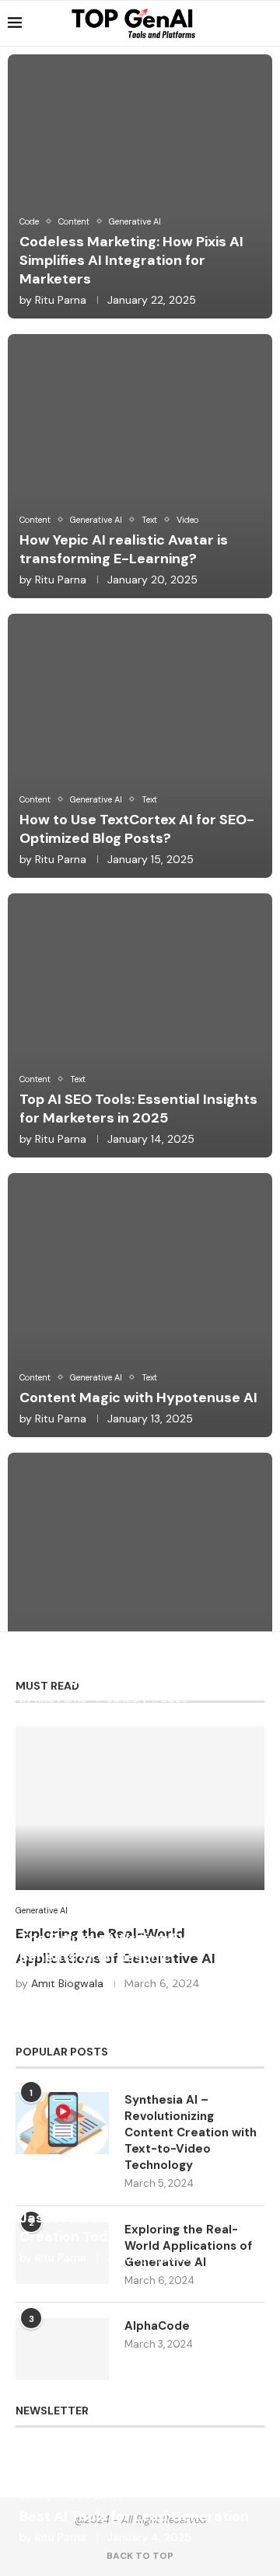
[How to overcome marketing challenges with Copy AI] (140, 1585)
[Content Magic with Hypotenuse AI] (140, 1305)
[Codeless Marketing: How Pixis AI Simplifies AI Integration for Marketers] (140, 186)
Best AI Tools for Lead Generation (134, 2516)
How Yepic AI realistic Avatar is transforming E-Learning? (124, 549)
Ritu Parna (61, 300)
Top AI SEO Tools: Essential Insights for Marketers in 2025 (138, 1109)
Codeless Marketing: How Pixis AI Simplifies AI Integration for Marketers (131, 260)
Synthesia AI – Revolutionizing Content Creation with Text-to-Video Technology (191, 2132)
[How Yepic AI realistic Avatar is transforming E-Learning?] (140, 466)
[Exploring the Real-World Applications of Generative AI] (140, 1808)
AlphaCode (157, 2326)
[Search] (264, 23)
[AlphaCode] (62, 2349)
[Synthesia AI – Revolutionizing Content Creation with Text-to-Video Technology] (62, 2123)
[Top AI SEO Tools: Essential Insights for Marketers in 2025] (140, 1025)
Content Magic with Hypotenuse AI (138, 1398)
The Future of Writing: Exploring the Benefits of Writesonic (140, 1948)
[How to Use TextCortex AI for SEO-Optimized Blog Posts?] (140, 746)
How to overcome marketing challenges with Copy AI (117, 1668)
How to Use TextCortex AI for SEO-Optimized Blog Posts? (137, 829)
